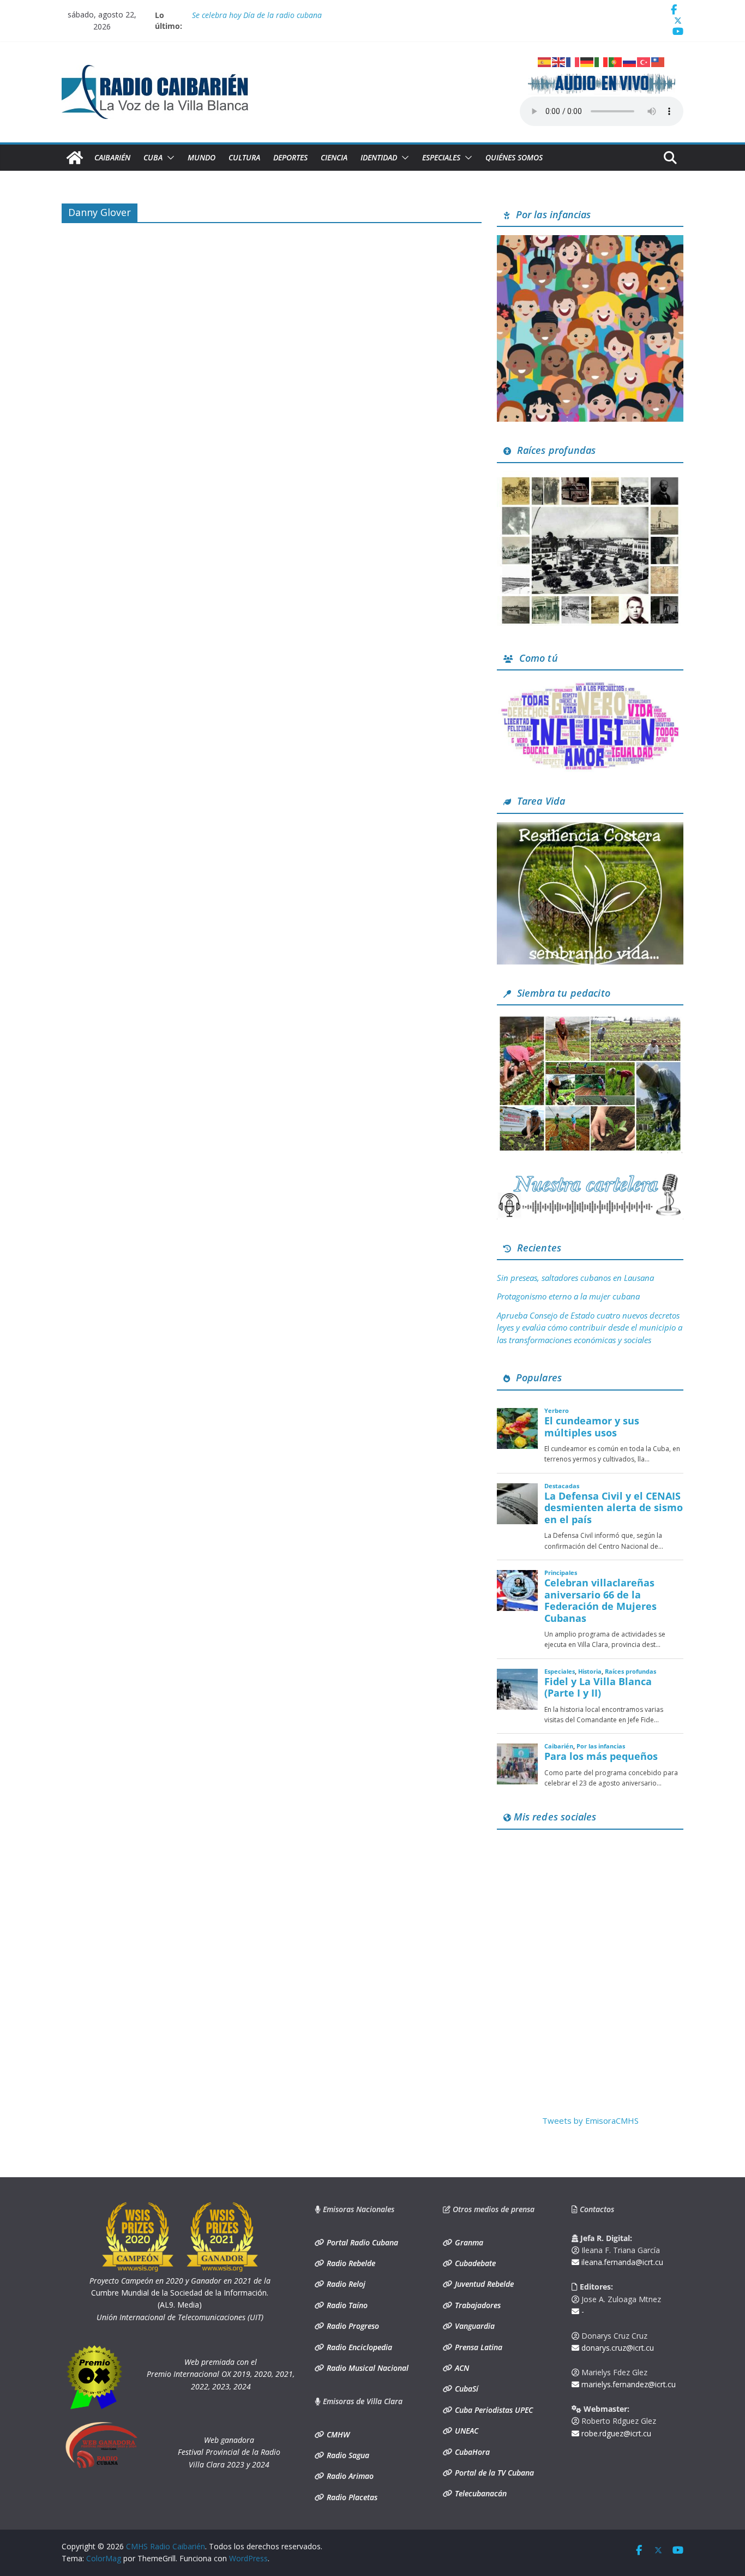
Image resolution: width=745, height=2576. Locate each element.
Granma (468, 2242)
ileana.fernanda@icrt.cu (621, 2262)
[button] (169, 158)
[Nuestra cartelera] (590, 1177)
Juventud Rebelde (483, 2284)
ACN (461, 2368)
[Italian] (602, 61)
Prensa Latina (477, 2347)
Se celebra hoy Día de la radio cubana (257, 15)
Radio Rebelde (350, 2263)
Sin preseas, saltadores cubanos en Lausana (575, 1278)
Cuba (153, 157)
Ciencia (334, 157)
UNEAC (465, 2431)
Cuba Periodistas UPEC (493, 2410)
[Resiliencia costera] (590, 829)
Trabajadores (477, 2305)
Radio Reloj (345, 2284)
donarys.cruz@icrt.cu (617, 2348)
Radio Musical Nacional (367, 2368)
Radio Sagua (347, 2455)
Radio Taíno (346, 2305)
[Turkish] (644, 61)
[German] (587, 61)
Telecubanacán (480, 2493)
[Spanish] (545, 61)
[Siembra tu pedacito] (590, 1020)
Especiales (441, 157)
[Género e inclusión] (590, 685)
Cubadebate (474, 2263)
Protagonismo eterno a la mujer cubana (568, 1296)
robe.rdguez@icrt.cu (615, 2433)
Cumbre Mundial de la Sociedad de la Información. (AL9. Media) (180, 2293)
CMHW (337, 2434)
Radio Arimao (349, 2476)
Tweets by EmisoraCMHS (590, 2120)
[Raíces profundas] (590, 478)
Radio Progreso (352, 2326)
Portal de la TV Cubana (493, 2473)
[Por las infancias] (590, 242)
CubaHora (471, 2452)
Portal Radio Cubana (361, 2242)
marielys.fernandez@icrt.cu (627, 2384)
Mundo (202, 157)
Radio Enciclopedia (358, 2347)
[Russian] (630, 61)
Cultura (244, 157)
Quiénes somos (514, 157)
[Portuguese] (616, 61)
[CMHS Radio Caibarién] (75, 158)
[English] (559, 61)
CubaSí (465, 2389)
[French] (573, 61)
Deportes (290, 157)
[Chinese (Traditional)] (658, 61)
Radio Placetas (351, 2497)
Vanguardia (474, 2326)
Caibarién (112, 157)
